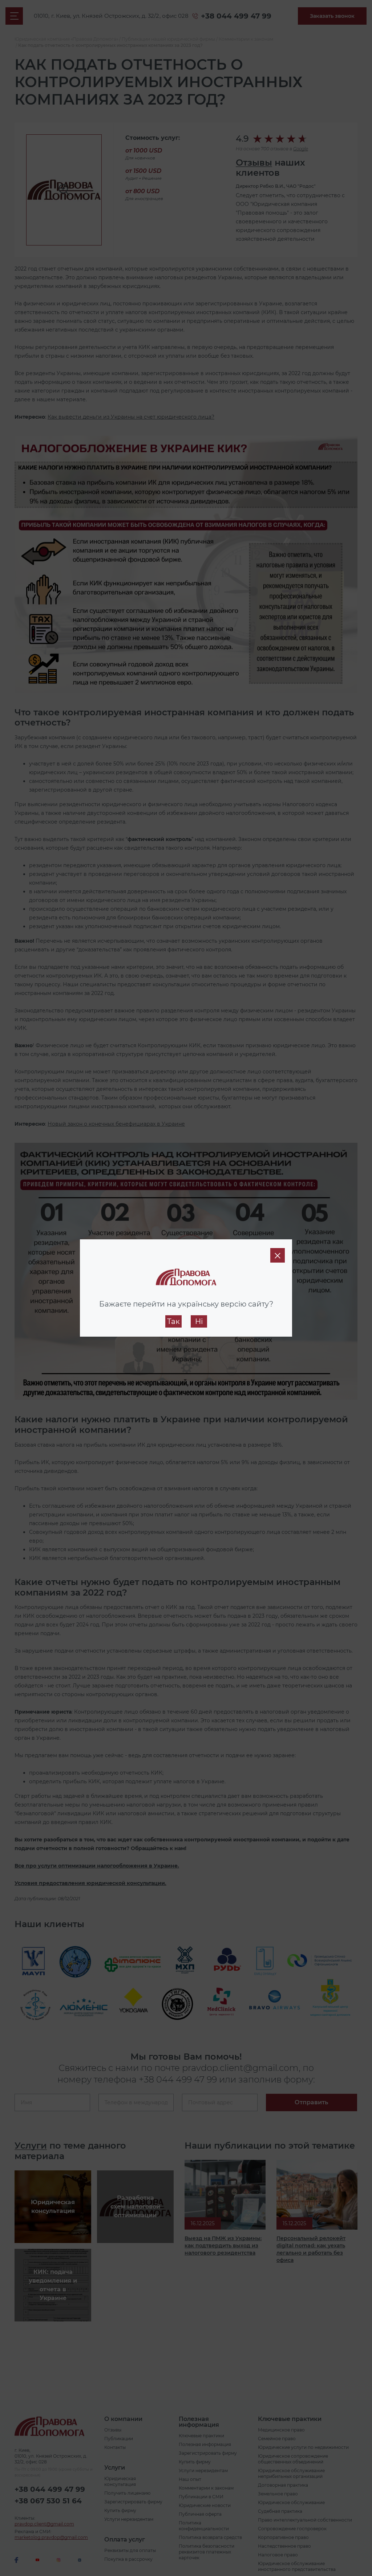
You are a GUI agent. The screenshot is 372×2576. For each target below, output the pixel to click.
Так (173, 1321)
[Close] (278, 1255)
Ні (199, 1321)
